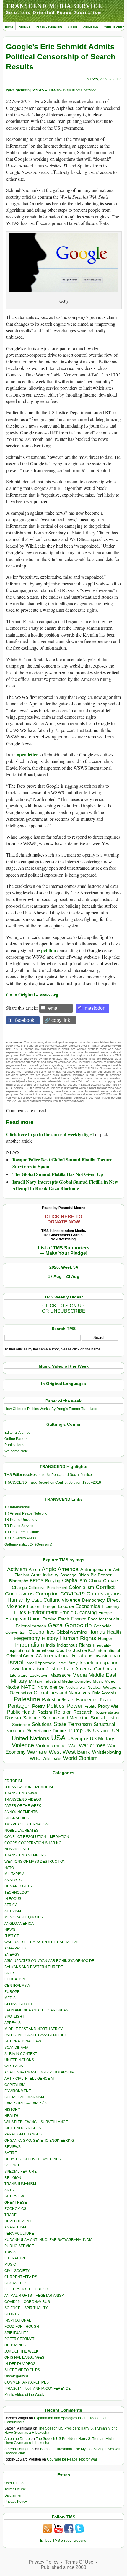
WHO (35, 1758)
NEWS (92, 79)
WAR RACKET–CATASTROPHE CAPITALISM (41, 1942)
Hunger (105, 1639)
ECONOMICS (15, 2209)
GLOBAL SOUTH (18, 2004)
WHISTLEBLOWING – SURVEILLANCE (36, 2122)
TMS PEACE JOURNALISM (27, 1824)
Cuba (37, 1600)
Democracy (93, 1600)
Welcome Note (16, 1451)
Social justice (106, 1718)
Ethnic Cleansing (78, 1612)
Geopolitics (41, 1632)
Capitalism (74, 1580)
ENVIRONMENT (18, 2091)
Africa (34, 1569)
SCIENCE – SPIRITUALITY (26, 2308)
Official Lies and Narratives (62, 1693)
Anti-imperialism (96, 1570)
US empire (78, 1739)
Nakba (12, 1687)
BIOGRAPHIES (17, 1818)
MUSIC (10, 2265)
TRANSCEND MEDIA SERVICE (54, 6)
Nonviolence (51, 1687)
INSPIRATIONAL (18, 2320)
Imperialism (30, 1645)
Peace (106, 1700)
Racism (45, 1712)
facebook (25, 1020)
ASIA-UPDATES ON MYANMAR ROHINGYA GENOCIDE (49, 1961)
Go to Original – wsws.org (32, 995)
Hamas (97, 1632)
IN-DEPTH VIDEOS (20, 2364)
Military (19, 1681)
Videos (73, 27)
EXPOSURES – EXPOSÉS (26, 2103)
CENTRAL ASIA (17, 1986)
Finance (79, 1619)
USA (58, 1738)
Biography (19, 1581)
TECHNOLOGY (17, 1893)
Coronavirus (19, 1594)
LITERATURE (15, 2258)
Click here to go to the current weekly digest (50, 1134)
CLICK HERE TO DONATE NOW (63, 1219)
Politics (56, 1706)
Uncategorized (16, 2376)
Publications (14, 1445)
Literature (19, 1675)
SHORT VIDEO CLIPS (22, 2370)
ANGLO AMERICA (19, 1924)
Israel (16, 1662)
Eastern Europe (42, 1607)
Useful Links (14, 2483)
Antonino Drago (17, 2439)
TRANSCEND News (21, 1793)
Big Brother (101, 1575)
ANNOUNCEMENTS (21, 1812)
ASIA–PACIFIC (16, 1948)
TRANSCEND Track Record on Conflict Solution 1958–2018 (53, 1482)
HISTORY (12, 2110)
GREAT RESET (17, 2203)
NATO (28, 1687)
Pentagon (19, 1706)
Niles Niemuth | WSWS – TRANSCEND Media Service (51, 90)
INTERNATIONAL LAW (23, 2041)
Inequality (102, 1645)
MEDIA (10, 1998)
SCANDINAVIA (16, 2048)
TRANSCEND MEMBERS (25, 1855)
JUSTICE (12, 1936)
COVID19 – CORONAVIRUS (27, 2302)
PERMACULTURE (19, 2234)
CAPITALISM (15, 2085)
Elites (20, 1612)
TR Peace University (21, 1520)
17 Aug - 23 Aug (64, 1276)
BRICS (37, 1581)
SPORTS (12, 2314)
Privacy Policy (16, 2502)
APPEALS (13, 2023)
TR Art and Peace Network (26, 1513)
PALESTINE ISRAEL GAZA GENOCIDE (36, 2035)
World (70, 1758)
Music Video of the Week (24, 2395)
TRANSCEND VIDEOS (23, 1800)
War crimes (92, 1745)
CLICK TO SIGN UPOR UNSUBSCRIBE (64, 1308)
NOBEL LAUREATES (21, 1831)
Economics (88, 1606)
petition (49, 950)
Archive (25, 27)
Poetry (39, 1706)
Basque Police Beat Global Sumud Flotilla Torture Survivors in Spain (62, 1163)
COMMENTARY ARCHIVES (27, 2382)
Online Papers (16, 1439)
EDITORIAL (14, 1781)
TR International (17, 1507)
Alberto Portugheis (19, 2449)
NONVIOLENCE (17, 1849)
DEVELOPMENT (18, 2221)
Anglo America (60, 1569)
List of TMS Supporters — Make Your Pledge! (64, 1251)
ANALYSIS (13, 1880)
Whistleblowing (106, 1752)
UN (115, 1731)
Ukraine (102, 1730)
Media (80, 1675)
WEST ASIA (14, 2066)
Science (32, 1718)
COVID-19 (73, 1594)
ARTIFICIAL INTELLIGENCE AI (29, 2079)
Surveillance (39, 1731)
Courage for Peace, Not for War (72, 2459)
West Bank (76, 1752)
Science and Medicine (65, 1718)
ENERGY (12, 1955)
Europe (105, 1613)
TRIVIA (10, 2252)
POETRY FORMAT (19, 2339)
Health (114, 1632)
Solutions (42, 1724)
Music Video (104, 1681)
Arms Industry (45, 1575)
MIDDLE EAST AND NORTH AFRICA (34, 2029)
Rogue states (107, 1712)
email (54, 1008)
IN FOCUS (13, 1899)
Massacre (60, 1675)
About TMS (91, 27)
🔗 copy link (57, 1020)
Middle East (102, 1675)
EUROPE (12, 1992)
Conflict (105, 1587)
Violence (23, 1745)
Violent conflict (51, 1746)
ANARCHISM (15, 2227)
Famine (49, 1619)
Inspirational (19, 1650)
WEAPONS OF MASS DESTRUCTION (35, 1862)
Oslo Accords (104, 1693)
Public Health (21, 1712)
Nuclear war (76, 1687)
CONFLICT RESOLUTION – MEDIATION (37, 1837)
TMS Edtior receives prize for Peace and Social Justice (48, 1475)
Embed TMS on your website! (64, 2541)
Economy (111, 1606)
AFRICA (11, 1905)
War (73, 1746)
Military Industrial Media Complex (60, 1681)
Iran (116, 1656)
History (50, 1638)
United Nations (31, 1738)
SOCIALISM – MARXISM (24, 2097)
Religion (63, 1712)
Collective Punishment (48, 1588)
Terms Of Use (15, 2489)
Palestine (27, 1699)
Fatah (64, 1619)
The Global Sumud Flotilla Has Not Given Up (58, 1174)
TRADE (10, 2215)
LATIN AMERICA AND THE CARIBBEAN (36, 2010)
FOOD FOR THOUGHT (23, 2327)
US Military (102, 1739)
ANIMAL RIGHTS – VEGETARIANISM (34, 2296)
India (50, 1645)
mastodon (95, 1008)
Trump (75, 1730)
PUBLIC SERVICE (19, 2246)
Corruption (47, 1594)
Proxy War (108, 1706)
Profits (90, 1706)
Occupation (21, 1693)
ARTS (9, 2190)
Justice (54, 1669)
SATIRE (11, 2153)
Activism (17, 1569)
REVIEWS (13, 2147)
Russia (13, 1718)
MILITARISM (14, 1874)
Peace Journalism (49, 27)
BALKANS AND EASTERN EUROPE (34, 1967)
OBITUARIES (15, 2345)
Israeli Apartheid (40, 1663)
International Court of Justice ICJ (63, 1650)
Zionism (88, 1758)
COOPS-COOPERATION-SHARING (33, 1843)
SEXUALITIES (16, 2283)
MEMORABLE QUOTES (24, 1917)
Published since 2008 (63, 2567)
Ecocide (66, 1606)
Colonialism (81, 1587)
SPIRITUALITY (16, 2333)
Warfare (37, 1752)
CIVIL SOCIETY (17, 2271)
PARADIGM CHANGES (23, 2134)
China (95, 1581)
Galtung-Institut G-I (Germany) (28, 1544)
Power (75, 1706)
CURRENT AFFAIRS (21, 2277)
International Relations (68, 1656)
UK (88, 1730)
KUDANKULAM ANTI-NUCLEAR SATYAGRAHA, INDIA (48, 2240)
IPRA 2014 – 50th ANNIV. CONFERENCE (38, 2389)
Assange (68, 1575)
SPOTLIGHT (14, 2017)
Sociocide (21, 1725)
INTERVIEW (14, 2196)
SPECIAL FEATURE (21, 2172)
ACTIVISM (13, 1911)
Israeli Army (67, 1663)
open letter (27, 754)
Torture (59, 1731)
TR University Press (20, 1538)
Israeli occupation (99, 1663)
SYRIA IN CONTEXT (21, 2054)
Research (83, 1712)
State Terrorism (73, 1724)
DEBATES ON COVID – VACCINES (33, 2159)
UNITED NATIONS (19, 2060)
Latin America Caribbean (90, 1669)
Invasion (103, 1656)
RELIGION (13, 2178)
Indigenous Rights (74, 1645)
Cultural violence (62, 1600)
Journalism (32, 1669)
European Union (23, 1619)
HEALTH (11, 2116)
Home (9, 27)
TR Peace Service (19, 1526)
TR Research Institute (22, 1532)
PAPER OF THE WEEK (23, 1806)
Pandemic (87, 1700)
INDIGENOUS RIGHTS (23, 2128)
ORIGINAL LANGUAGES (24, 2358)
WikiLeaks (52, 1759)
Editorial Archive (17, 1433)
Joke (15, 1669)
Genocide (78, 1625)
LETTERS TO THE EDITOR (26, 2289)
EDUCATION (15, 1979)
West (55, 1752)
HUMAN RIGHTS (18, 1886)
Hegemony (27, 1638)
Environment (43, 1612)
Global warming (71, 1632)
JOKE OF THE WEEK (21, 2351)
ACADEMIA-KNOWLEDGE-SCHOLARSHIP (39, 2072)
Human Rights (78, 1638)
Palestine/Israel (58, 1700)
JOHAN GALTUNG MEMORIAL (29, 1787)
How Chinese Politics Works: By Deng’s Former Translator (51, 1409)
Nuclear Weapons (104, 1687)
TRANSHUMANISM (20, 2184)
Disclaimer (13, 2495)
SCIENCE (12, 2165)
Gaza (55, 1625)
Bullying (53, 1581)
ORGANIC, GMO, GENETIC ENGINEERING (39, 2141)
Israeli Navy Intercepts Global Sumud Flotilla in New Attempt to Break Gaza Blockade (65, 1185)
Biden (84, 1575)
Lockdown (39, 1675)
